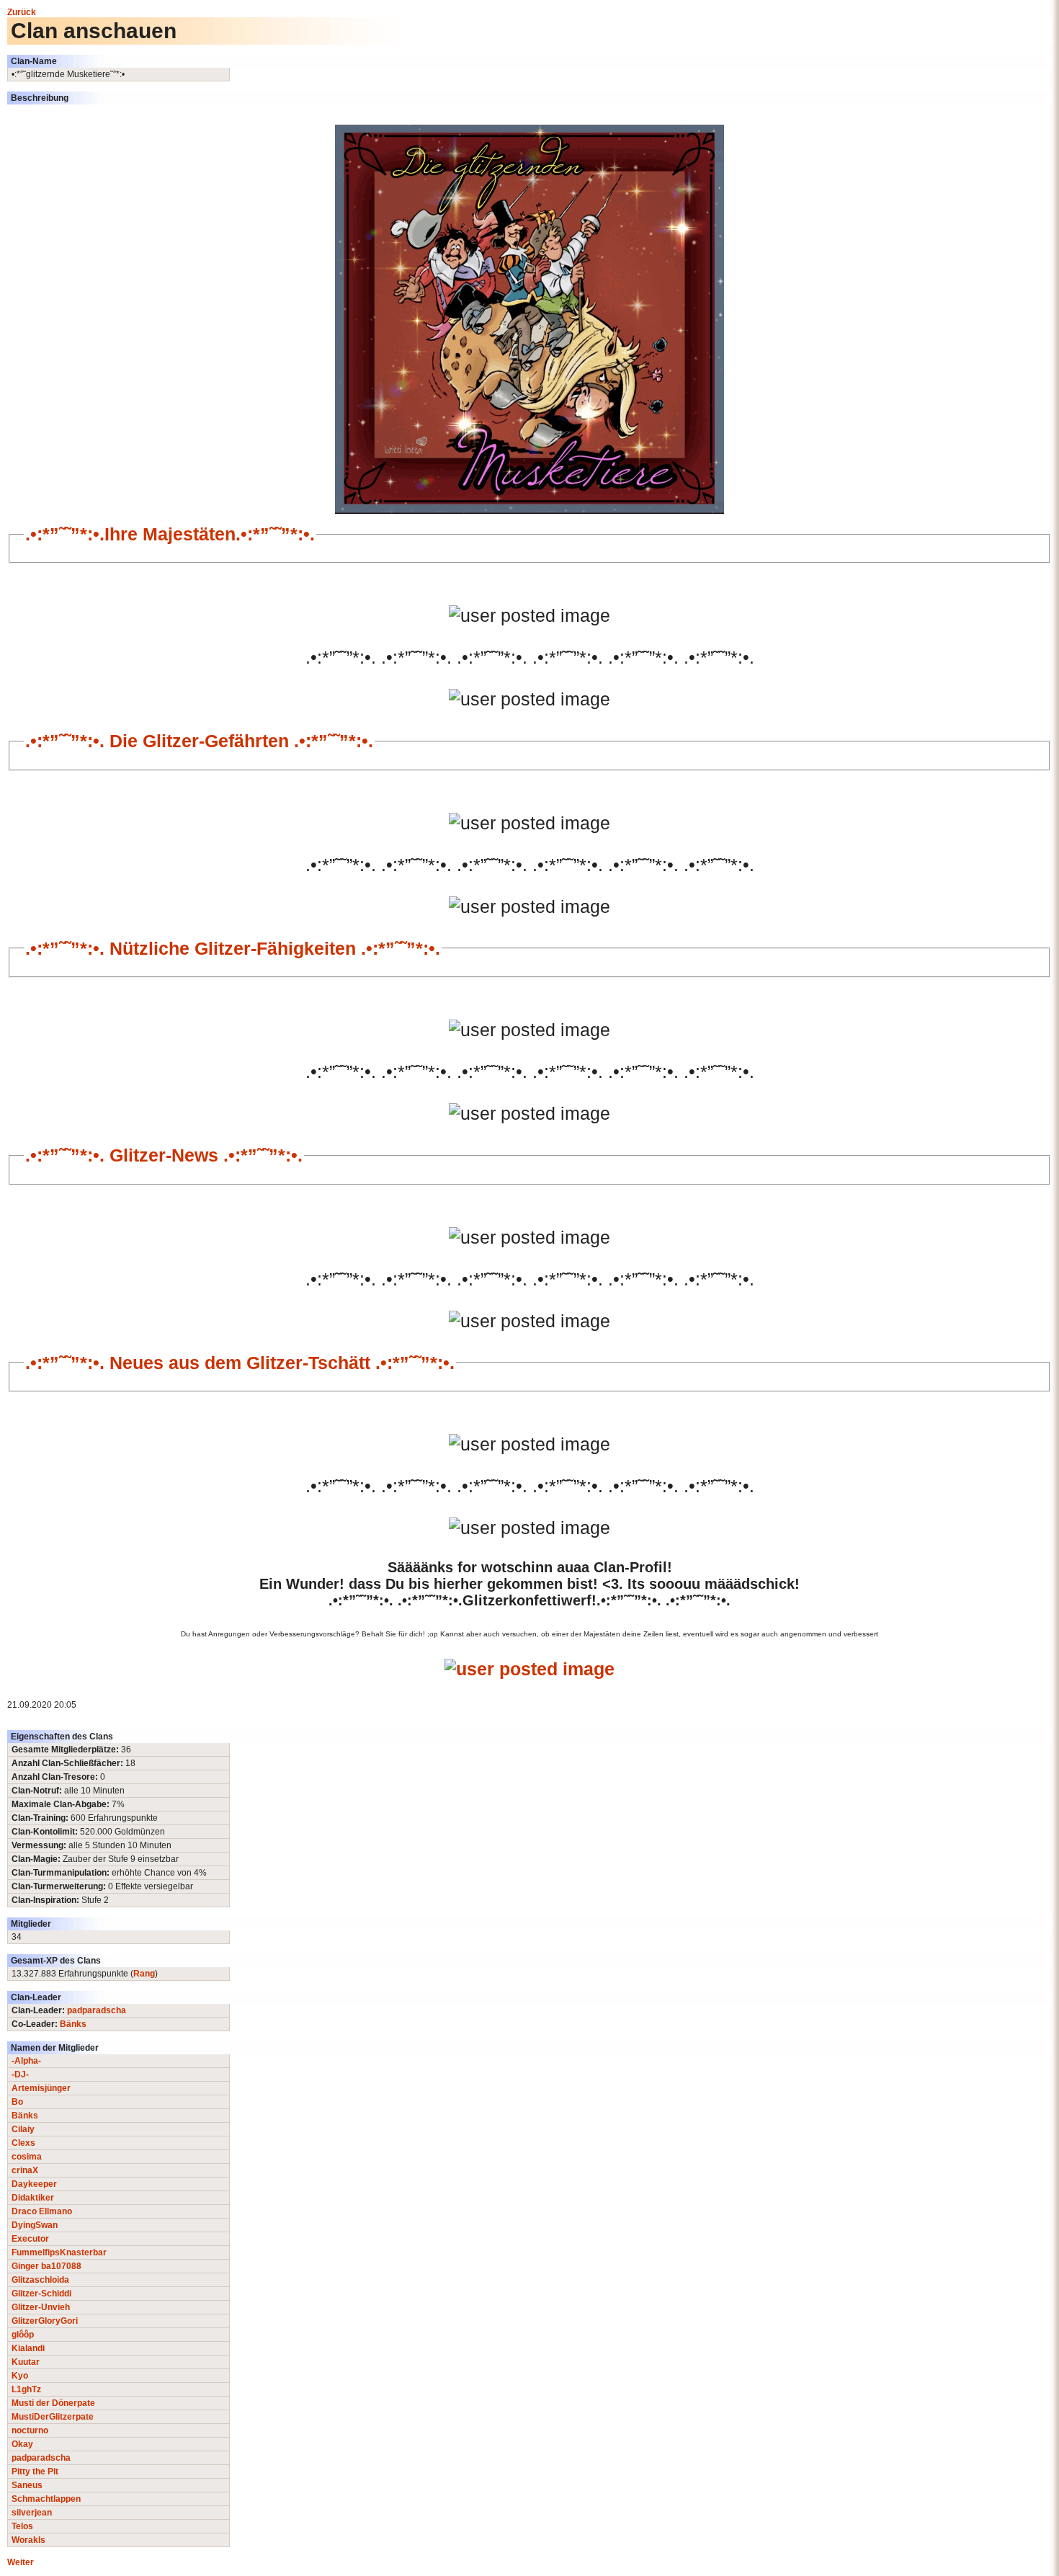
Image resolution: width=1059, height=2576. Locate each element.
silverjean (32, 2513)
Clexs (23, 2143)
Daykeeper (34, 2184)
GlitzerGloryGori (45, 2321)
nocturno (30, 2430)
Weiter (21, 2562)
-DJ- (20, 2074)
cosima (27, 2157)
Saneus (27, 2485)
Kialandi (28, 2348)
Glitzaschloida (40, 2280)
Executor (30, 2239)
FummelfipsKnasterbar (59, 2252)
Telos (22, 2526)
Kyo (20, 2376)
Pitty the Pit (35, 2472)
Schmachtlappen (46, 2499)
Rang (144, 1974)
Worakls (28, 2540)
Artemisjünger (41, 2088)
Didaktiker (33, 2198)
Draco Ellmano (42, 2211)
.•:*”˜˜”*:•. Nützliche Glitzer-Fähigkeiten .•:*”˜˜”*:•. (233, 948)
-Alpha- (26, 2061)
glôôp (23, 2335)
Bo (17, 2102)
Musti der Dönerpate (53, 2403)
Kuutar (26, 2362)
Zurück (22, 12)
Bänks (73, 2024)
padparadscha (97, 2010)
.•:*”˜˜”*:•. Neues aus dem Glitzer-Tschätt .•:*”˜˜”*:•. (240, 1363)
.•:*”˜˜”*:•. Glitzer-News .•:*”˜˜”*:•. (164, 1155)
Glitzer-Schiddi (41, 2294)
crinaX (25, 2170)
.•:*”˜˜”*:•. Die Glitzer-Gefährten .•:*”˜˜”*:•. (199, 741)
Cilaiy (23, 2129)
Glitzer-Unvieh (41, 2307)
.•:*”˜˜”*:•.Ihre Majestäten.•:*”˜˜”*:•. (170, 534)
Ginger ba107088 (46, 2266)
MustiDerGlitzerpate (53, 2417)
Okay (22, 2444)
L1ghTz (26, 2389)
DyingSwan (35, 2225)
